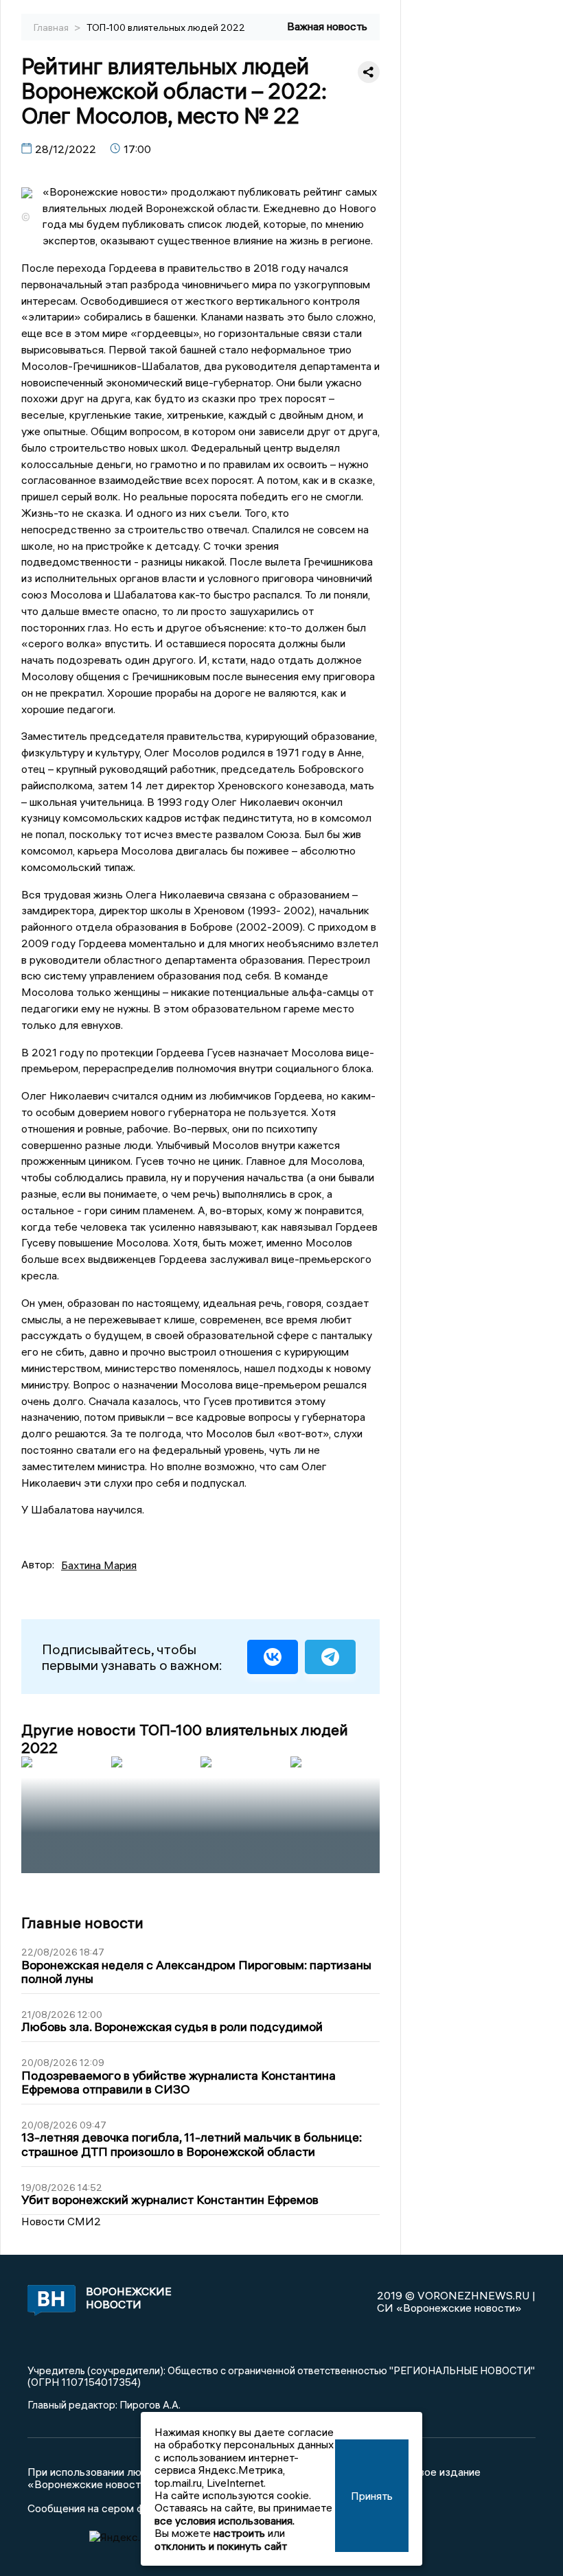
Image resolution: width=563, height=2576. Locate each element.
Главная (52, 27)
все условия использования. (225, 2520)
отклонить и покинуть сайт (221, 2546)
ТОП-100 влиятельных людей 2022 (166, 27)
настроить (239, 2533)
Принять (372, 2496)
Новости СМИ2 (61, 2221)
